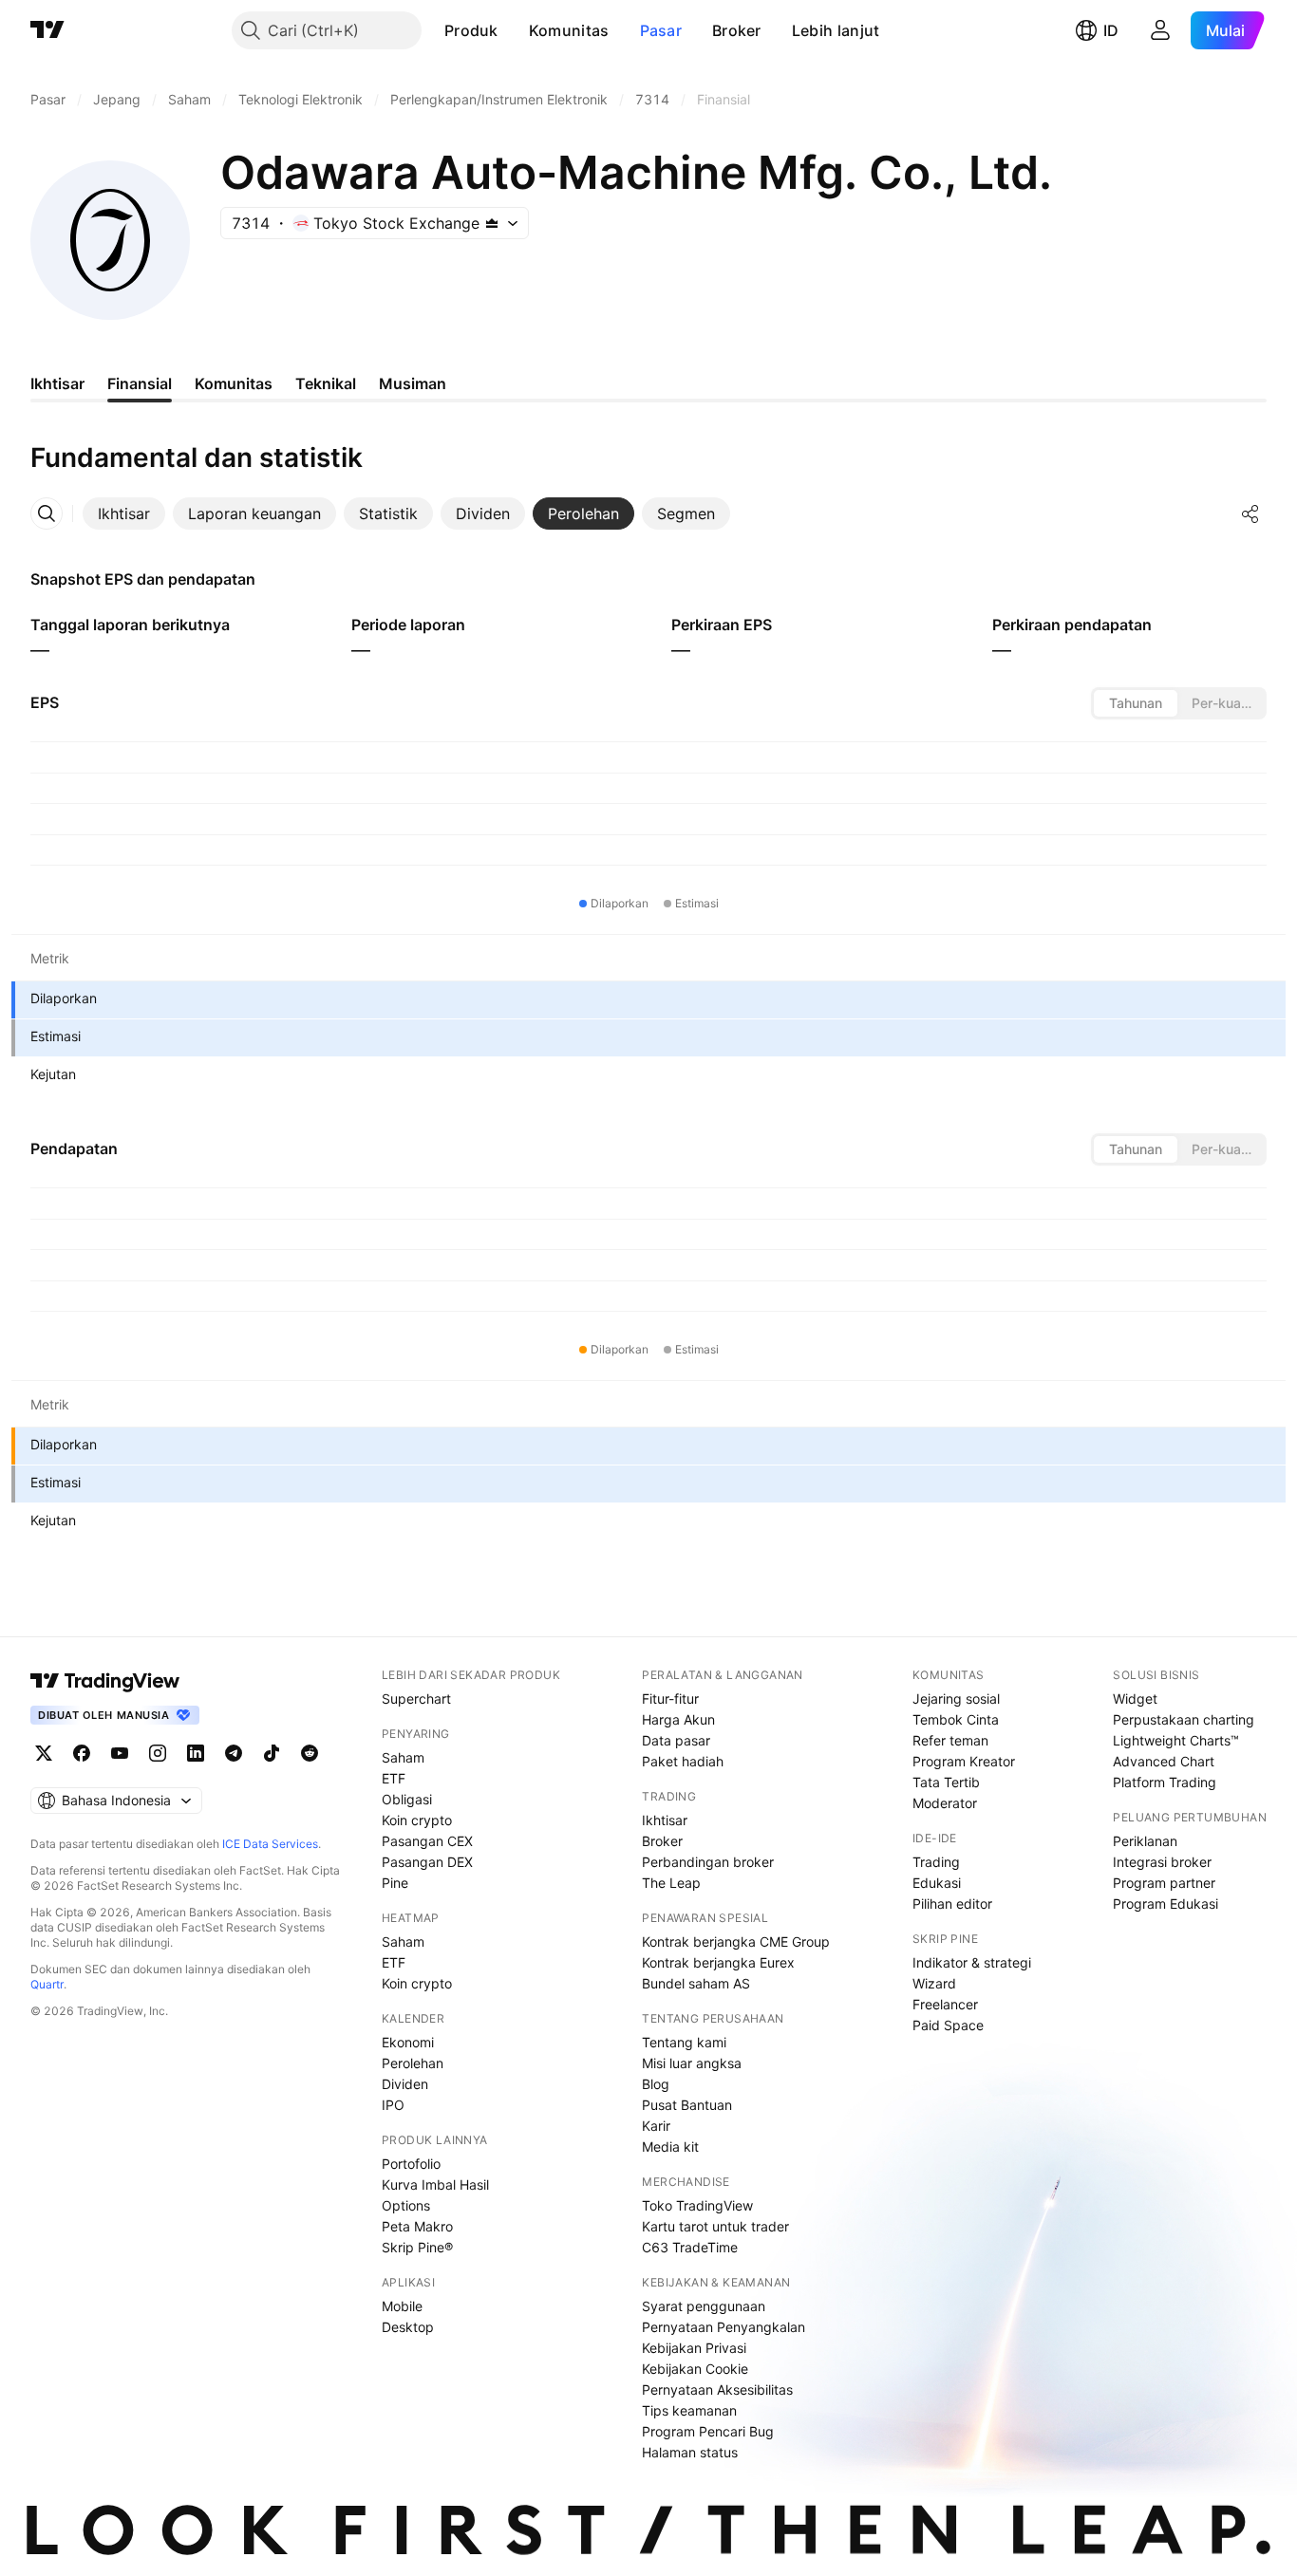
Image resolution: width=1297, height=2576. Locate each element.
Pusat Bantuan (687, 2105)
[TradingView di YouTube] (120, 1753)
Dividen (405, 2084)
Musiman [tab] (413, 383)
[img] (492, 223)
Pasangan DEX (427, 1862)
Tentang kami (684, 2042)
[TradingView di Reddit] (310, 1753)
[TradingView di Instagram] (158, 1753)
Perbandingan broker (708, 1862)
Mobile (402, 2306)
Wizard (934, 1983)
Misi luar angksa (692, 2063)
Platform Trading (1165, 1782)
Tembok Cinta (956, 1719)
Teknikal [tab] (326, 383)
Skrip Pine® (417, 2247)
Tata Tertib (946, 1782)
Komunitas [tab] (234, 383)
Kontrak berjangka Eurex (718, 1962)
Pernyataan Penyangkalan (724, 2327)
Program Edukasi (1165, 1904)
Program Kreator (964, 1761)
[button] (513, 30)
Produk (471, 30)
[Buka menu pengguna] (1160, 30)
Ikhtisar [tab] (57, 383)
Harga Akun (678, 1719)
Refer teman (950, 1740)
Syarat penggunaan (704, 2306)
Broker (737, 30)
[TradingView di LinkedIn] (196, 1753)
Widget (1135, 1699)
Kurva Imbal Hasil (435, 2184)
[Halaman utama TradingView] (47, 30)
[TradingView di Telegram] (234, 1753)
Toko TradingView (697, 2205)
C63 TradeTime (690, 2247)
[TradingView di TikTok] (272, 1753)
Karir (656, 2126)
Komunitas (569, 30)
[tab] (124, 513)
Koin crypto (417, 1820)
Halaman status (690, 2452)
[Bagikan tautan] (1250, 513)
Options (406, 2205)
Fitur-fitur (670, 1699)
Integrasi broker (1162, 1862)
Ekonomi (408, 2042)
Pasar (661, 30)
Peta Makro (417, 2226)
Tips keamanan (689, 2410)
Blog (656, 2084)
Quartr (47, 1984)
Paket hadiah (683, 1761)
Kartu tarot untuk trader (715, 2226)
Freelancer (945, 2004)
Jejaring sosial (956, 1699)
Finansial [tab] (140, 383)
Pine (395, 1883)
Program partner (1164, 1883)
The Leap (671, 1883)
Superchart (416, 1699)
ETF (394, 1778)
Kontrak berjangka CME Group (736, 1941)
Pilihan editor (952, 1904)
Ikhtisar (665, 1820)
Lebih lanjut (836, 30)
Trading (936, 1862)
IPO (393, 2105)
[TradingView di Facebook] (82, 1753)
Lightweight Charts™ (1176, 1740)
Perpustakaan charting (1184, 1719)
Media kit (670, 2147)
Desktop (408, 2327)
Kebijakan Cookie (695, 2369)
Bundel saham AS (696, 1983)
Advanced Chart (1164, 1761)
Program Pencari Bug (708, 2431)
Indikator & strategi (972, 1962)
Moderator (945, 1803)
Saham (403, 1757)
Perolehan (413, 2063)
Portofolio (411, 2164)
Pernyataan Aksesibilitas (717, 2389)
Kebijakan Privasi (694, 2348)
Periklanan (1145, 1841)
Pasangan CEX (427, 1841)
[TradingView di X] (44, 1753)
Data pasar (676, 1740)
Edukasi (937, 1883)
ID (1111, 30)
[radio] (1136, 703)
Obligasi (407, 1799)
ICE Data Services (270, 1844)
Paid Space (948, 2025)
